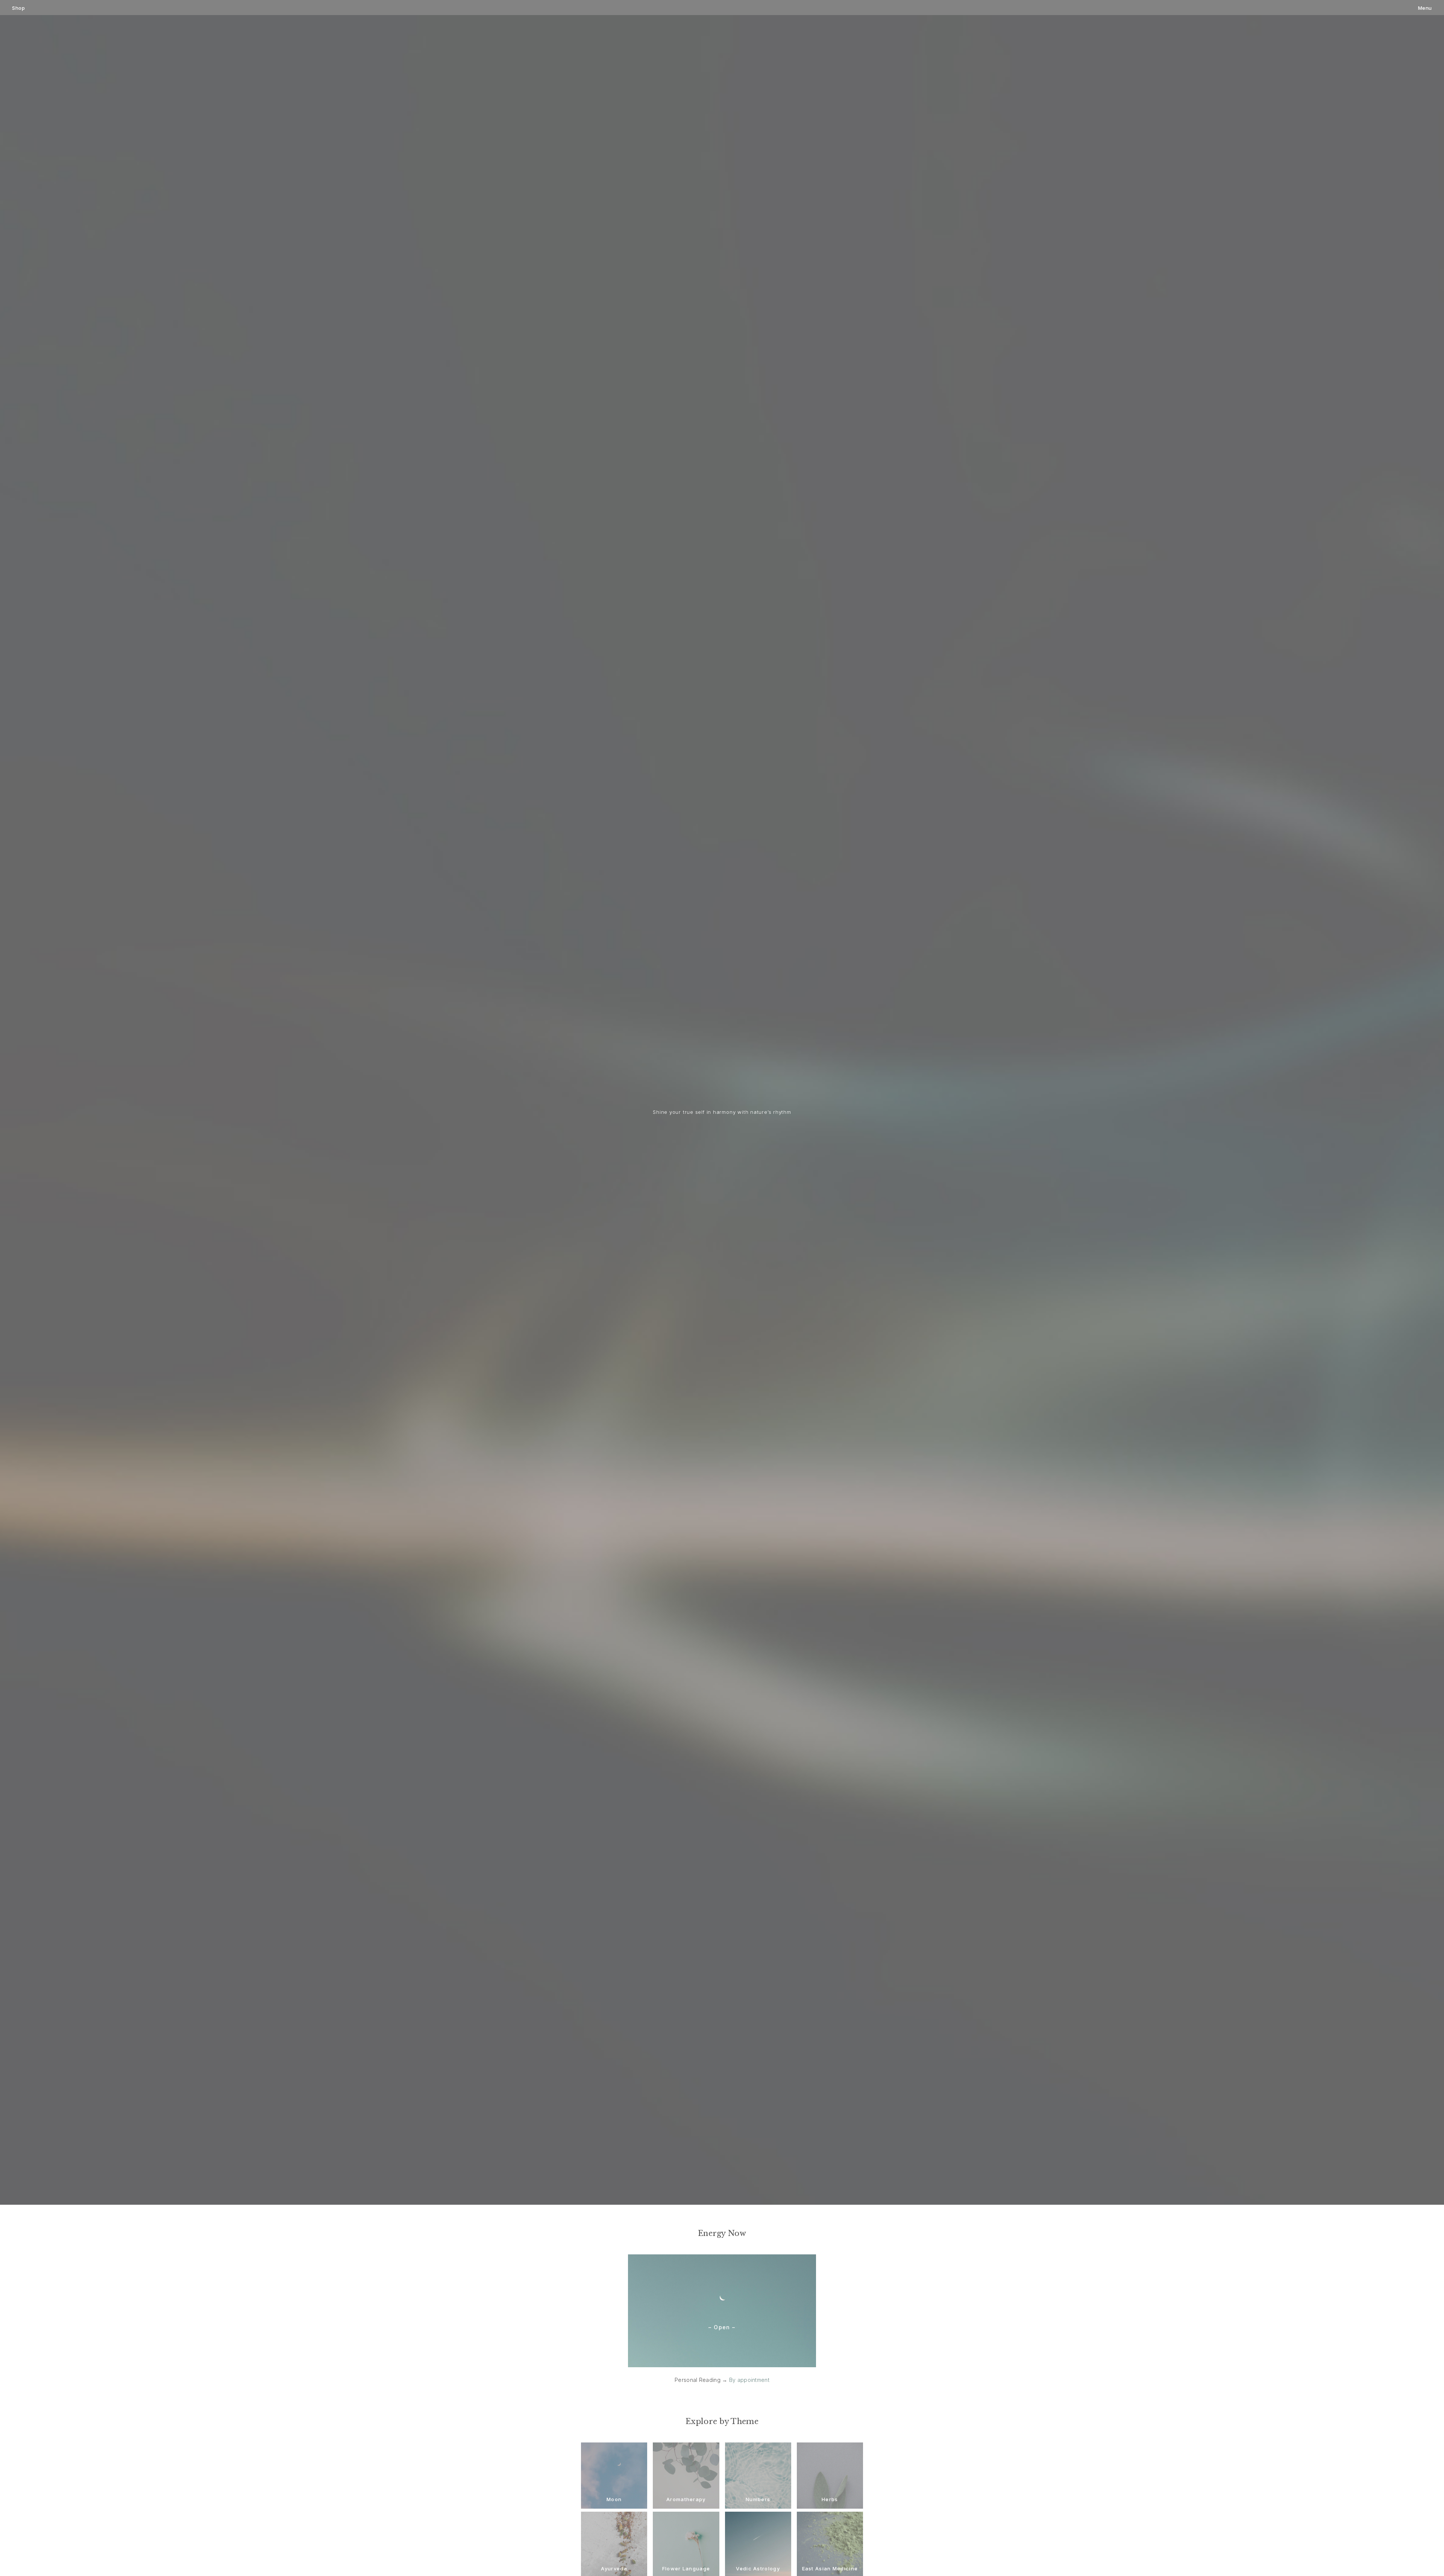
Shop (18, 8)
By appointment (749, 2380)
